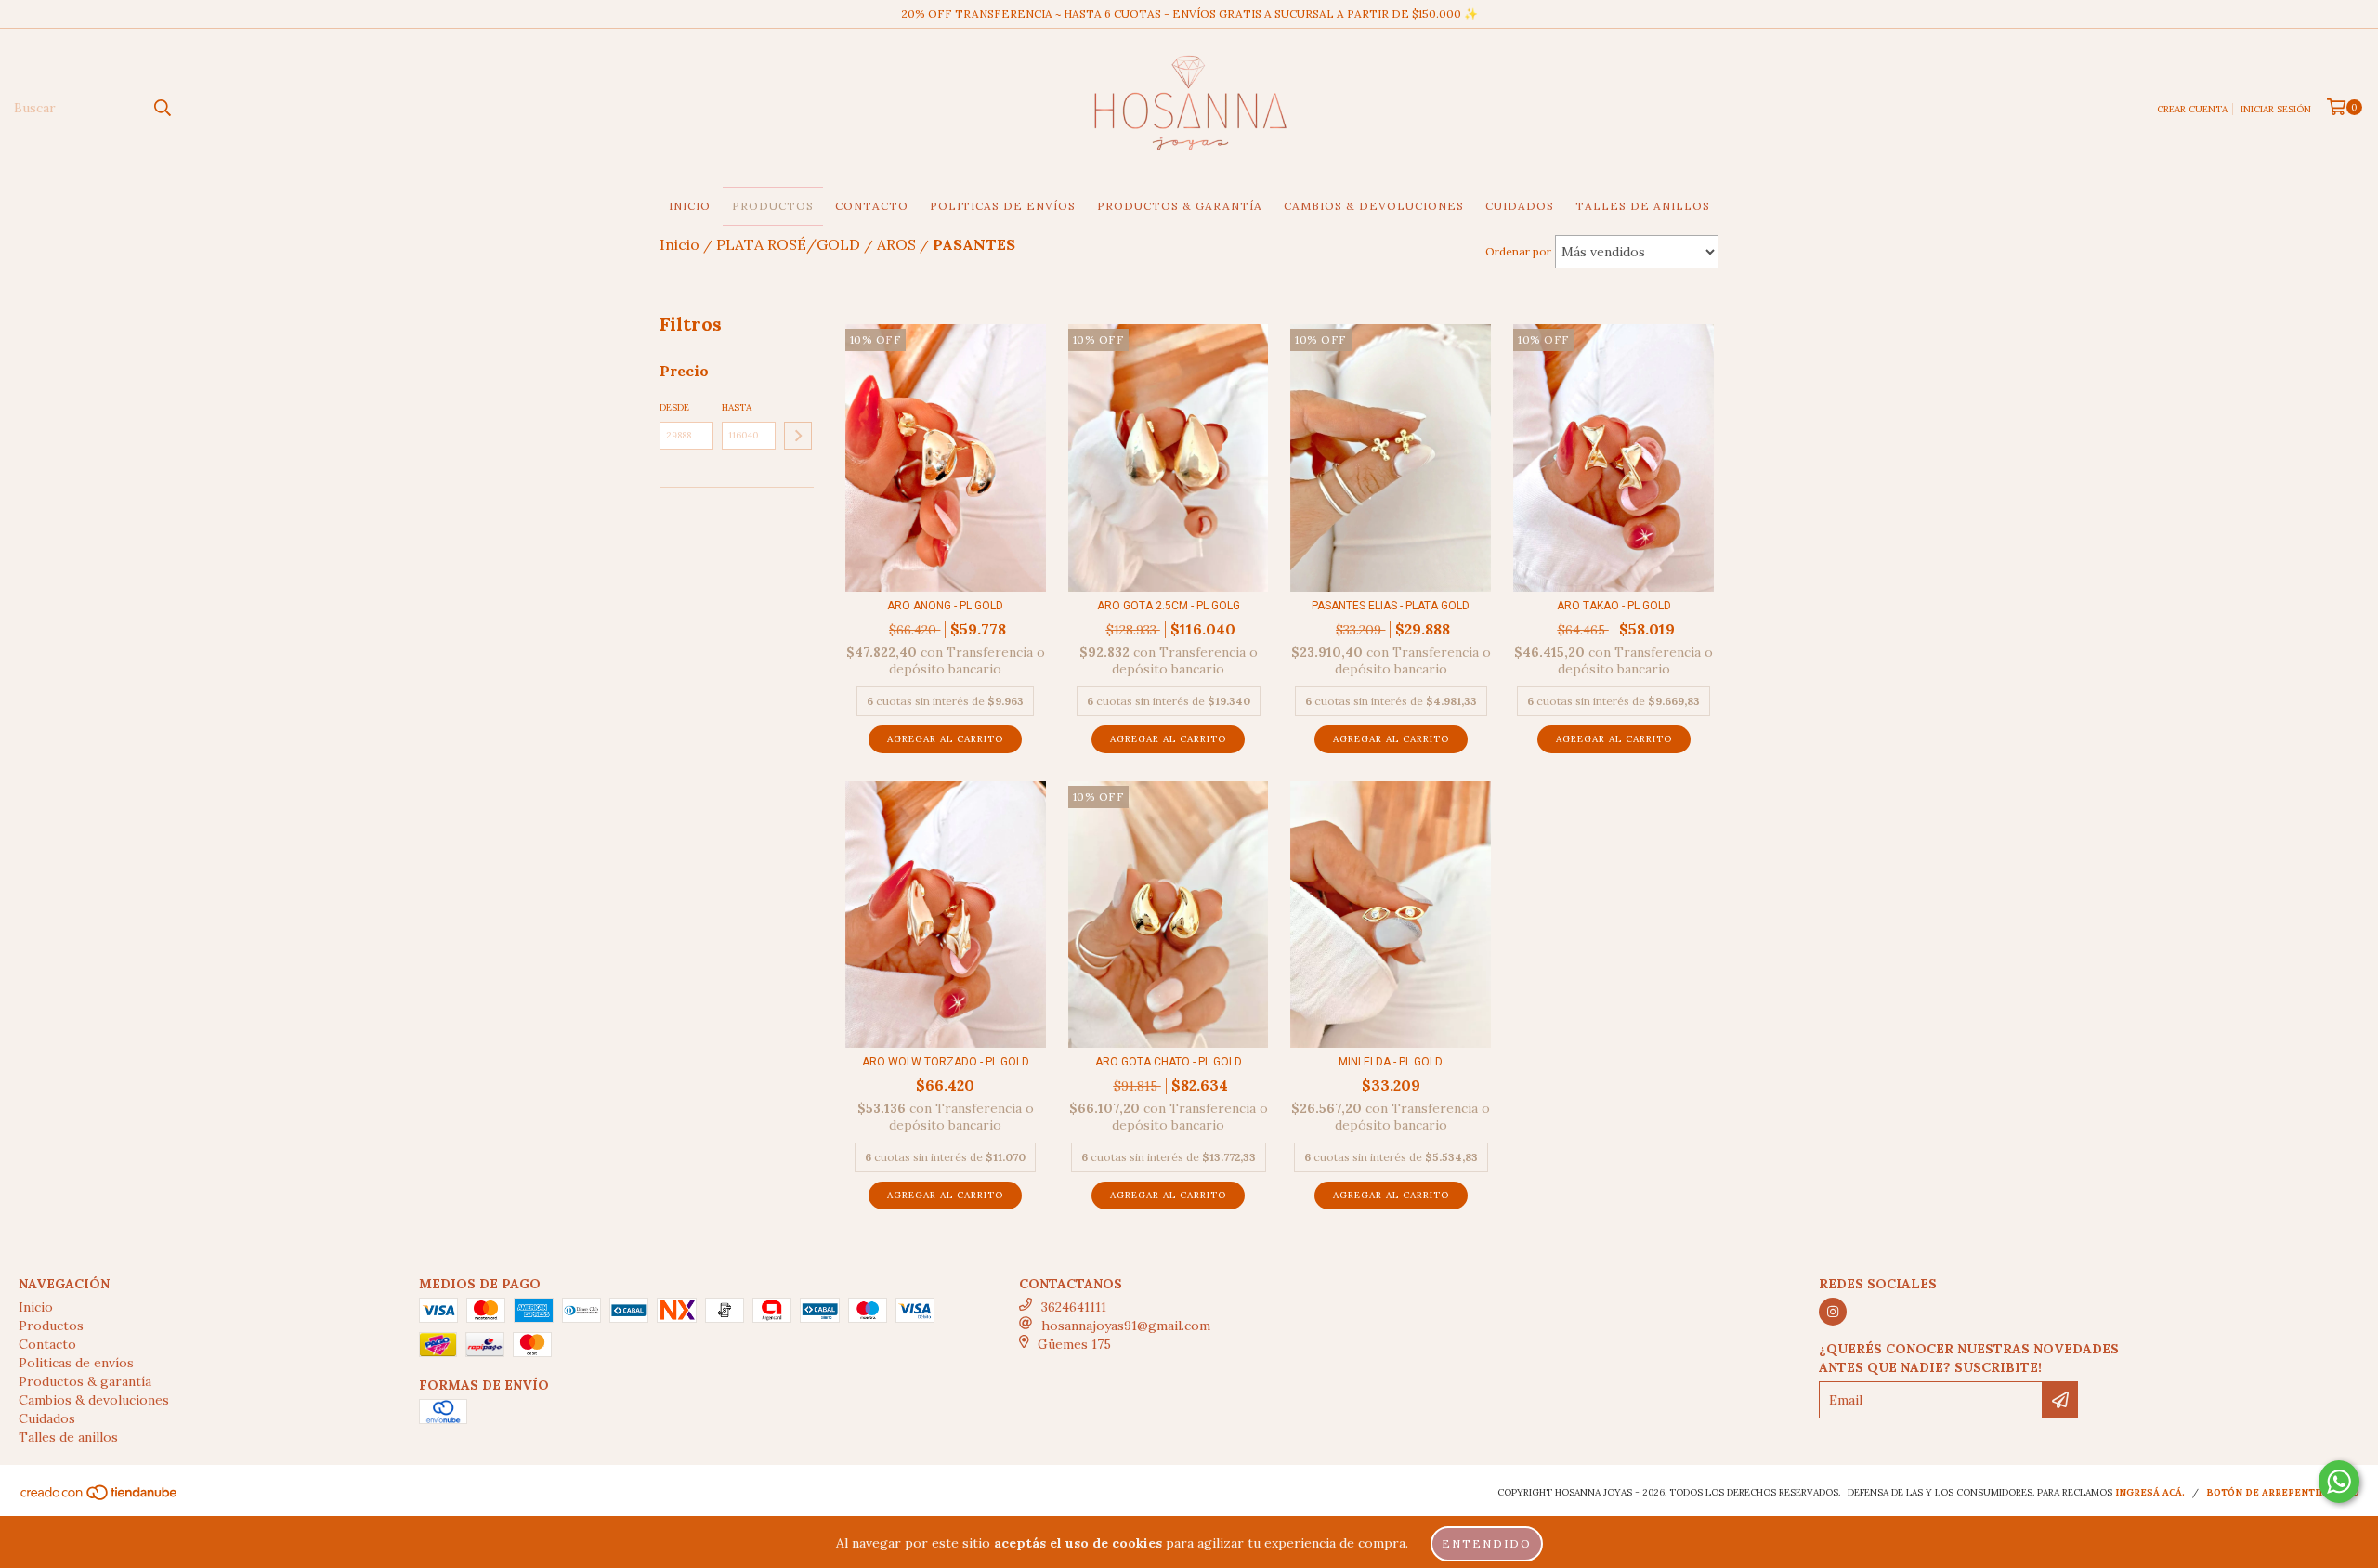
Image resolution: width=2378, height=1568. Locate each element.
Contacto (872, 206)
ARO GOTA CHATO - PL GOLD (1169, 1062)
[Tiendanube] (100, 1499)
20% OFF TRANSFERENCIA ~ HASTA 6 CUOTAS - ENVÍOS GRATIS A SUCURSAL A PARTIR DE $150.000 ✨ (1189, 13)
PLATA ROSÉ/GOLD (788, 244)
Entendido (1487, 1543)
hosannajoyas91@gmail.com (1126, 1326)
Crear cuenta (2192, 109)
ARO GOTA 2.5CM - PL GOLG (1169, 606)
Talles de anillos (1643, 206)
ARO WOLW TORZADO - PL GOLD (946, 1062)
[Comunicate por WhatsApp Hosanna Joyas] (2339, 1482)
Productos (773, 206)
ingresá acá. (2150, 1492)
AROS (896, 244)
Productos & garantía (1180, 206)
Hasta (737, 407)
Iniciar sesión (2276, 109)
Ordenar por (1518, 251)
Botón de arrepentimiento (2283, 1492)
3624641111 (1074, 1307)
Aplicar (798, 436)
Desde (674, 407)
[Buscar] (162, 108)
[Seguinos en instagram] (1833, 1312)
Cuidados (1520, 206)
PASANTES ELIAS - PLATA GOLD (1391, 606)
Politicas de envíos (1003, 206)
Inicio (690, 206)
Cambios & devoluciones (1374, 206)
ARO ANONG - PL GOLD (945, 606)
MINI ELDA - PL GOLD (1391, 1062)
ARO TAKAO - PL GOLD (1614, 606)
